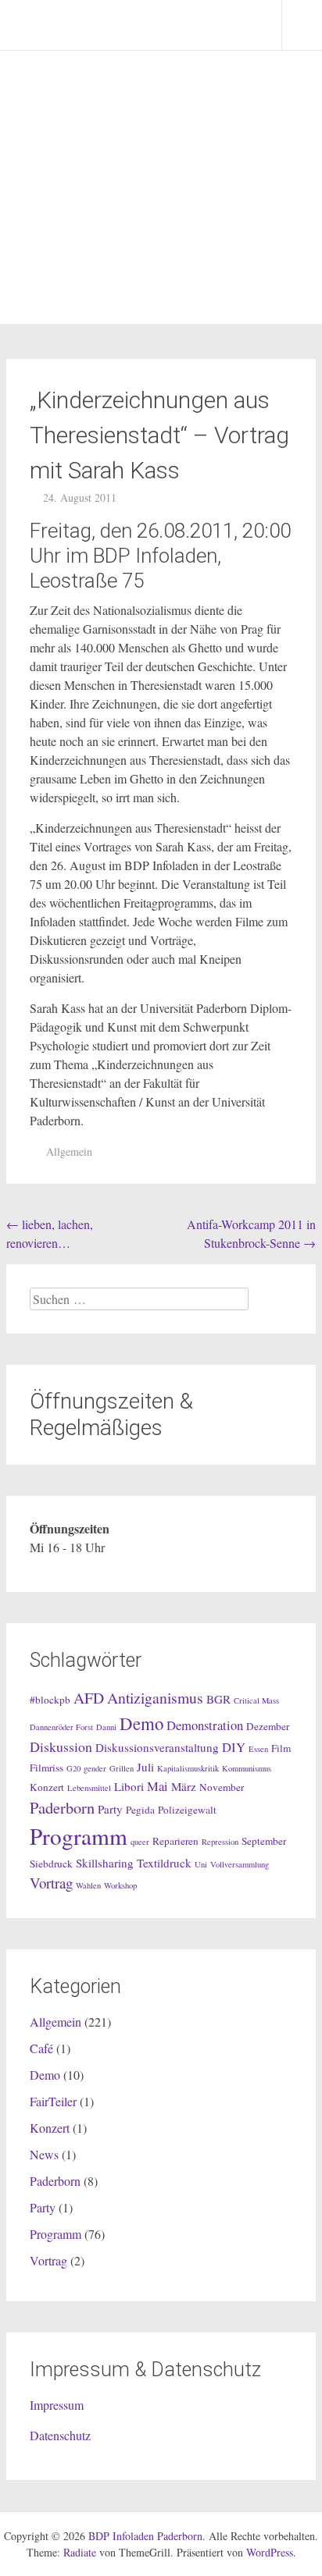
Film (281, 1748)
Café (41, 2048)
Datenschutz (60, 2435)
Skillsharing (105, 1863)
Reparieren (175, 1841)
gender (95, 1768)
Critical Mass (256, 1700)
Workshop (120, 1885)
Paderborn (62, 1807)
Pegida (140, 1810)
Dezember (268, 1726)
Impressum (57, 2405)
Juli (145, 1767)
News (44, 2154)
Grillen (122, 1768)
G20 (73, 1768)
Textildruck (164, 1863)
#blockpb (50, 1700)
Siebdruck (51, 1864)
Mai (157, 1786)
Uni (201, 1864)
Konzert (47, 1787)
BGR (218, 1699)
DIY (234, 1747)
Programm (79, 1836)
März (184, 1786)
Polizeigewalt (187, 1810)
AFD (89, 1698)
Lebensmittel (89, 1788)
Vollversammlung (240, 1864)
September (264, 1841)
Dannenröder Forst (61, 1727)
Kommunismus (247, 1768)
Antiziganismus (155, 1698)
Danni (106, 1727)
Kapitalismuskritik (188, 1768)
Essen (258, 1749)
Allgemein (69, 1151)
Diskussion (61, 1746)
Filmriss (47, 1768)
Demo (141, 1723)
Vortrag (51, 1883)
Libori (129, 1786)
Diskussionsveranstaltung (157, 1747)
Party (110, 1809)
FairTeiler (53, 2101)
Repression (220, 1842)
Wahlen (88, 1885)
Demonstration (205, 1725)
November (222, 1787)
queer (140, 1842)
